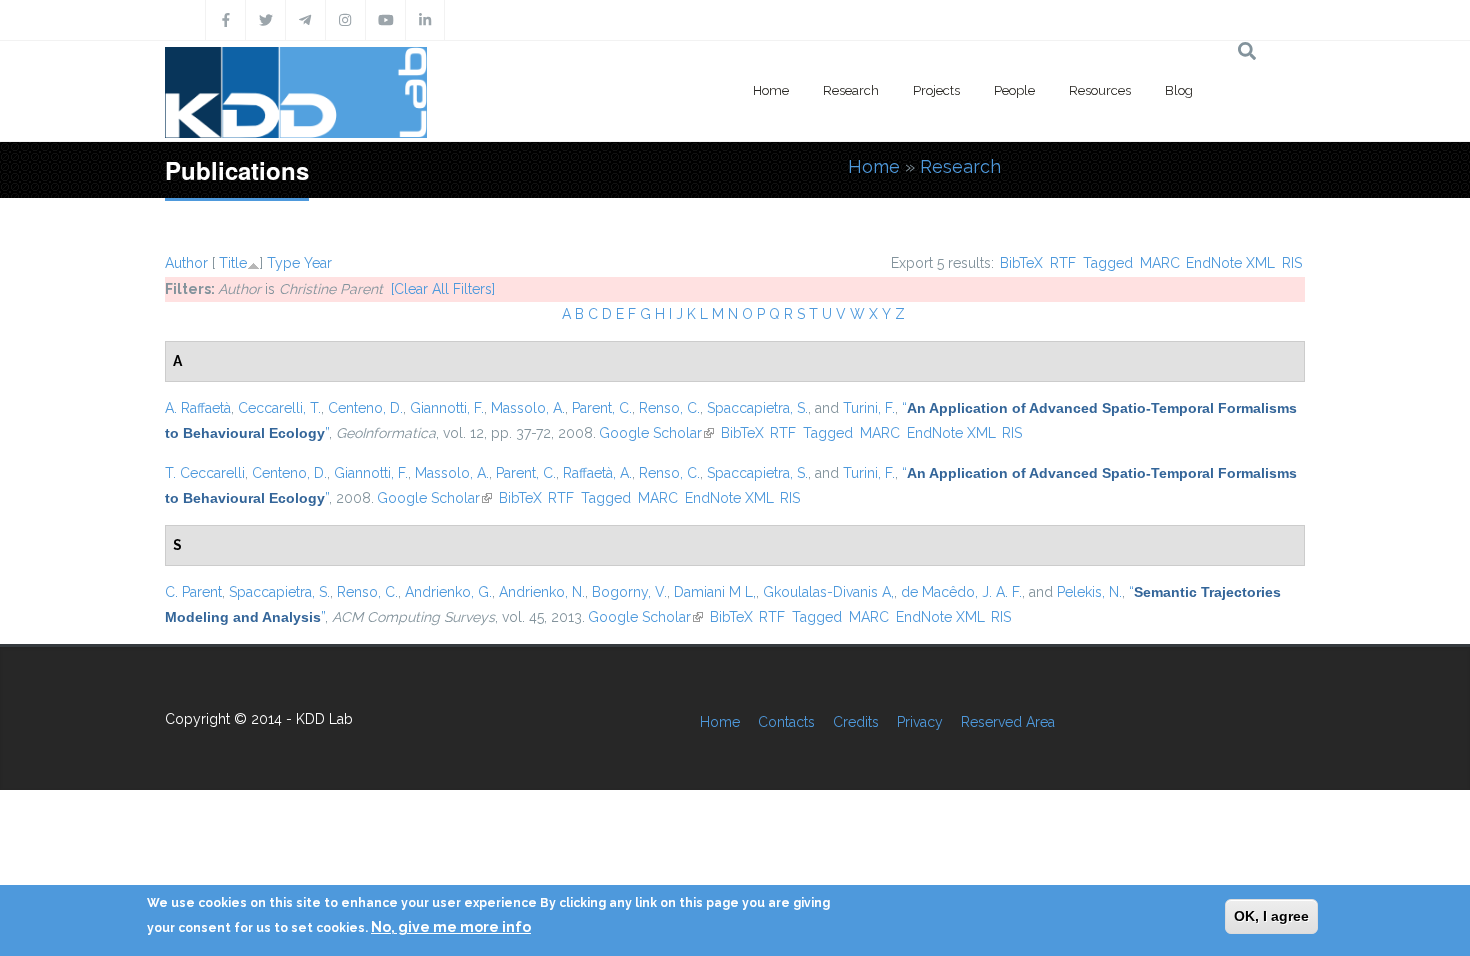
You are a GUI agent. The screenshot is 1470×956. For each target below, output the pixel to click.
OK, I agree (1271, 916)
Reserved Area (1008, 722)
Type (283, 263)
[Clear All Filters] (443, 289)
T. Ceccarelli (205, 473)
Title (233, 263)
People (1014, 90)
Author (186, 263)
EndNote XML (1230, 263)
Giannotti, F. (447, 408)
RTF (1063, 263)
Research (851, 90)
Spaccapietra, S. (757, 408)
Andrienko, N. (542, 592)
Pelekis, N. (1089, 592)
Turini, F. (869, 408)
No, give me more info (451, 927)
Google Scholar (656, 433)
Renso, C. (669, 408)
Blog (1179, 90)
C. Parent (193, 592)
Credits (856, 722)
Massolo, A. (528, 408)
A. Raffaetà (198, 408)
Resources (1100, 90)
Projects (936, 90)
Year (318, 263)
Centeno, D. (365, 408)
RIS (1292, 263)
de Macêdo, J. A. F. (961, 592)
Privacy (920, 722)
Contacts (786, 722)
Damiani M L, (715, 592)
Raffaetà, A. (597, 473)
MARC (1160, 263)
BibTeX (1021, 263)
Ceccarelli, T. (279, 408)
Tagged (1108, 263)
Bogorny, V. (629, 592)
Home (771, 90)
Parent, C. (602, 408)
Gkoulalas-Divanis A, (828, 592)
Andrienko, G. (448, 592)
